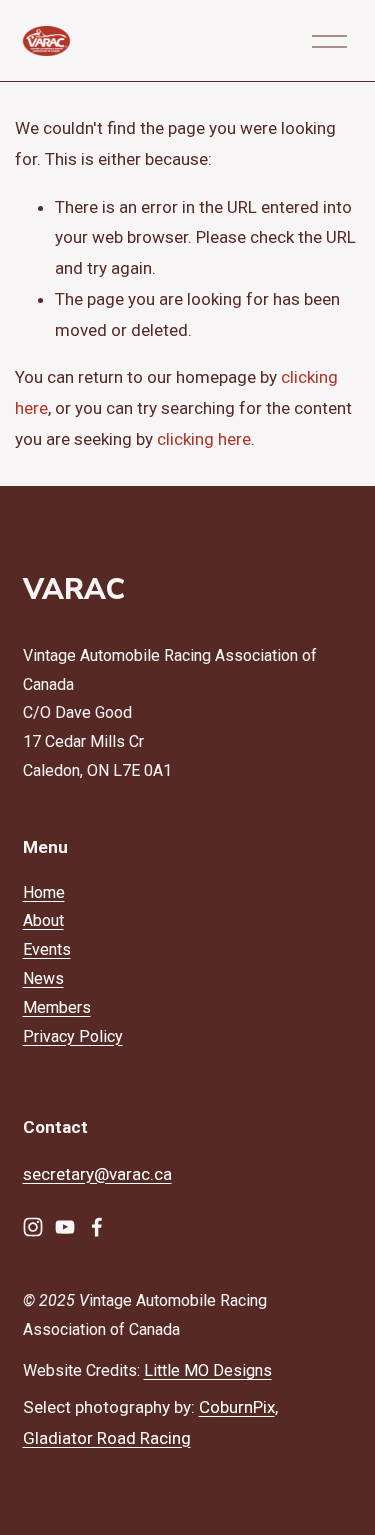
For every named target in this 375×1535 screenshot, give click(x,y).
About (43, 920)
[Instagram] (33, 1227)
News (43, 978)
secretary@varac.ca (97, 1174)
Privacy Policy (73, 1036)
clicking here (204, 439)
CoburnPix (237, 1407)
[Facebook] (97, 1227)
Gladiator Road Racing (107, 1438)
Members (57, 1007)
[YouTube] (65, 1227)
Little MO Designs (208, 1370)
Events (47, 949)
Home (44, 892)
